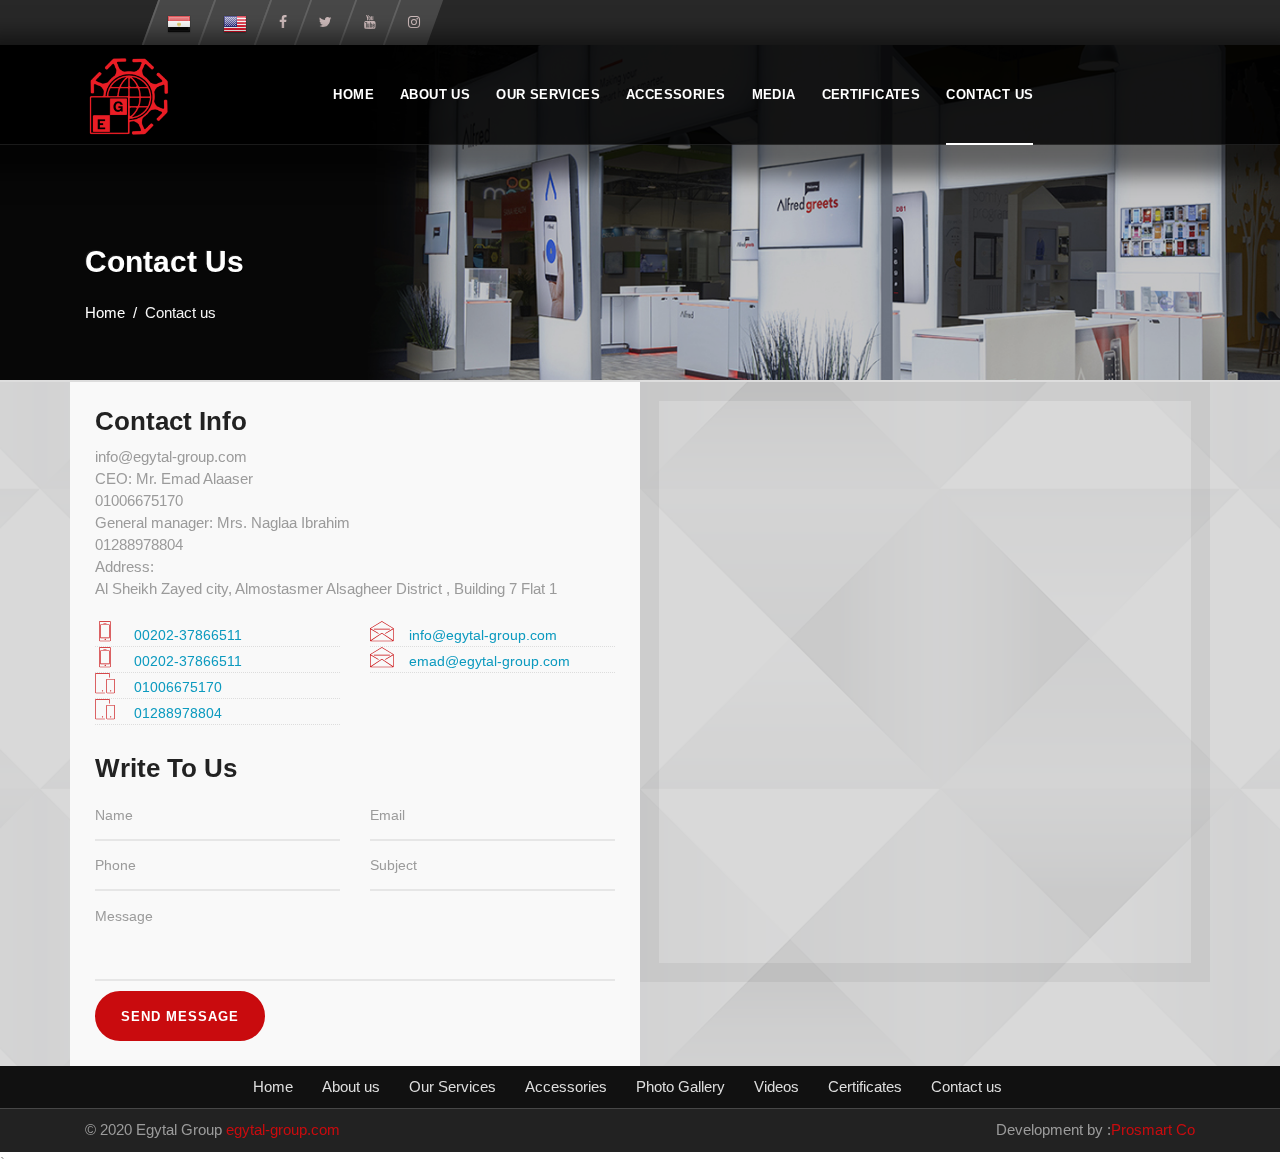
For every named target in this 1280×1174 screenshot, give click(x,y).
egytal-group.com (283, 1129)
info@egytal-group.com (483, 635)
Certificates (871, 94)
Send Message (180, 1016)
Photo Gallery (680, 1086)
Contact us (989, 94)
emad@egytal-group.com (489, 661)
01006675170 (178, 687)
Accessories (675, 94)
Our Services (548, 94)
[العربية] (179, 22)
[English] (235, 22)
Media (774, 94)
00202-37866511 (188, 635)
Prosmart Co (1153, 1129)
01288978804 (178, 713)
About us (435, 94)
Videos (776, 1086)
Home (353, 94)
